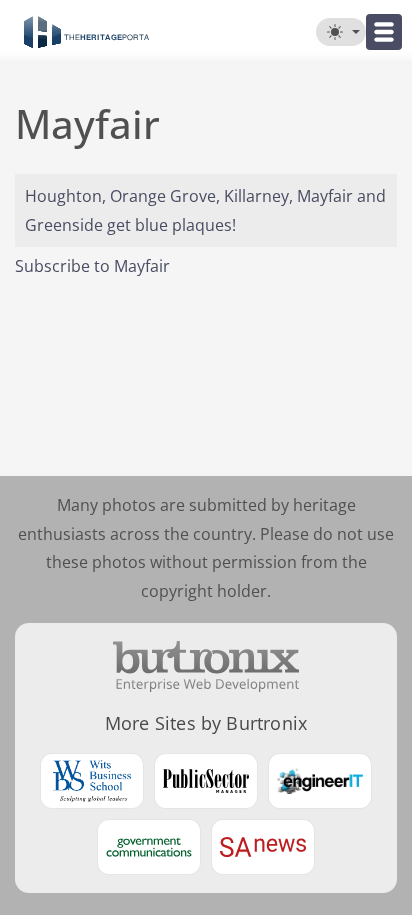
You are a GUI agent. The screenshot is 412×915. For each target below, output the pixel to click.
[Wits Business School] (92, 781)
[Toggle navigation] (384, 32)
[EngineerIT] (320, 781)
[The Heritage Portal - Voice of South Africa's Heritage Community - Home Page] (86, 32)
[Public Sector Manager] (206, 781)
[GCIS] (149, 847)
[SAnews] (263, 847)
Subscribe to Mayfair (92, 266)
